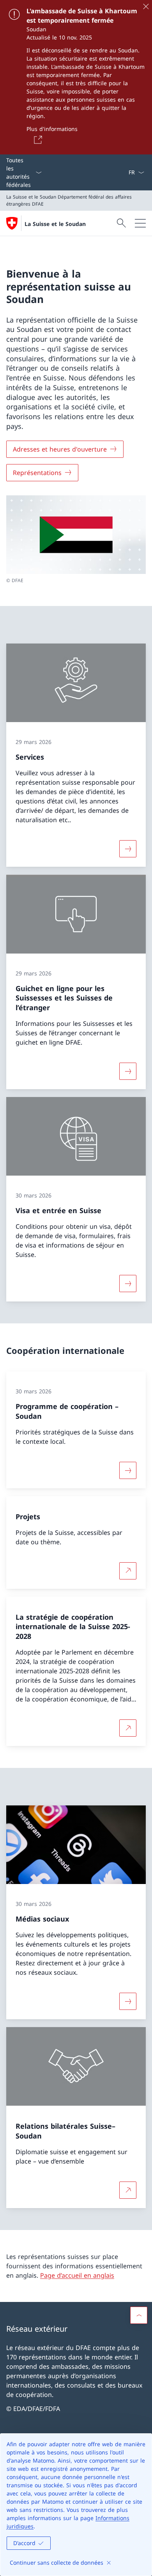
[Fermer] (146, 6)
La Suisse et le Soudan (55, 224)
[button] (139, 2315)
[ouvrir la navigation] (140, 223)
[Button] (37, 140)
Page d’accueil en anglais (77, 2275)
